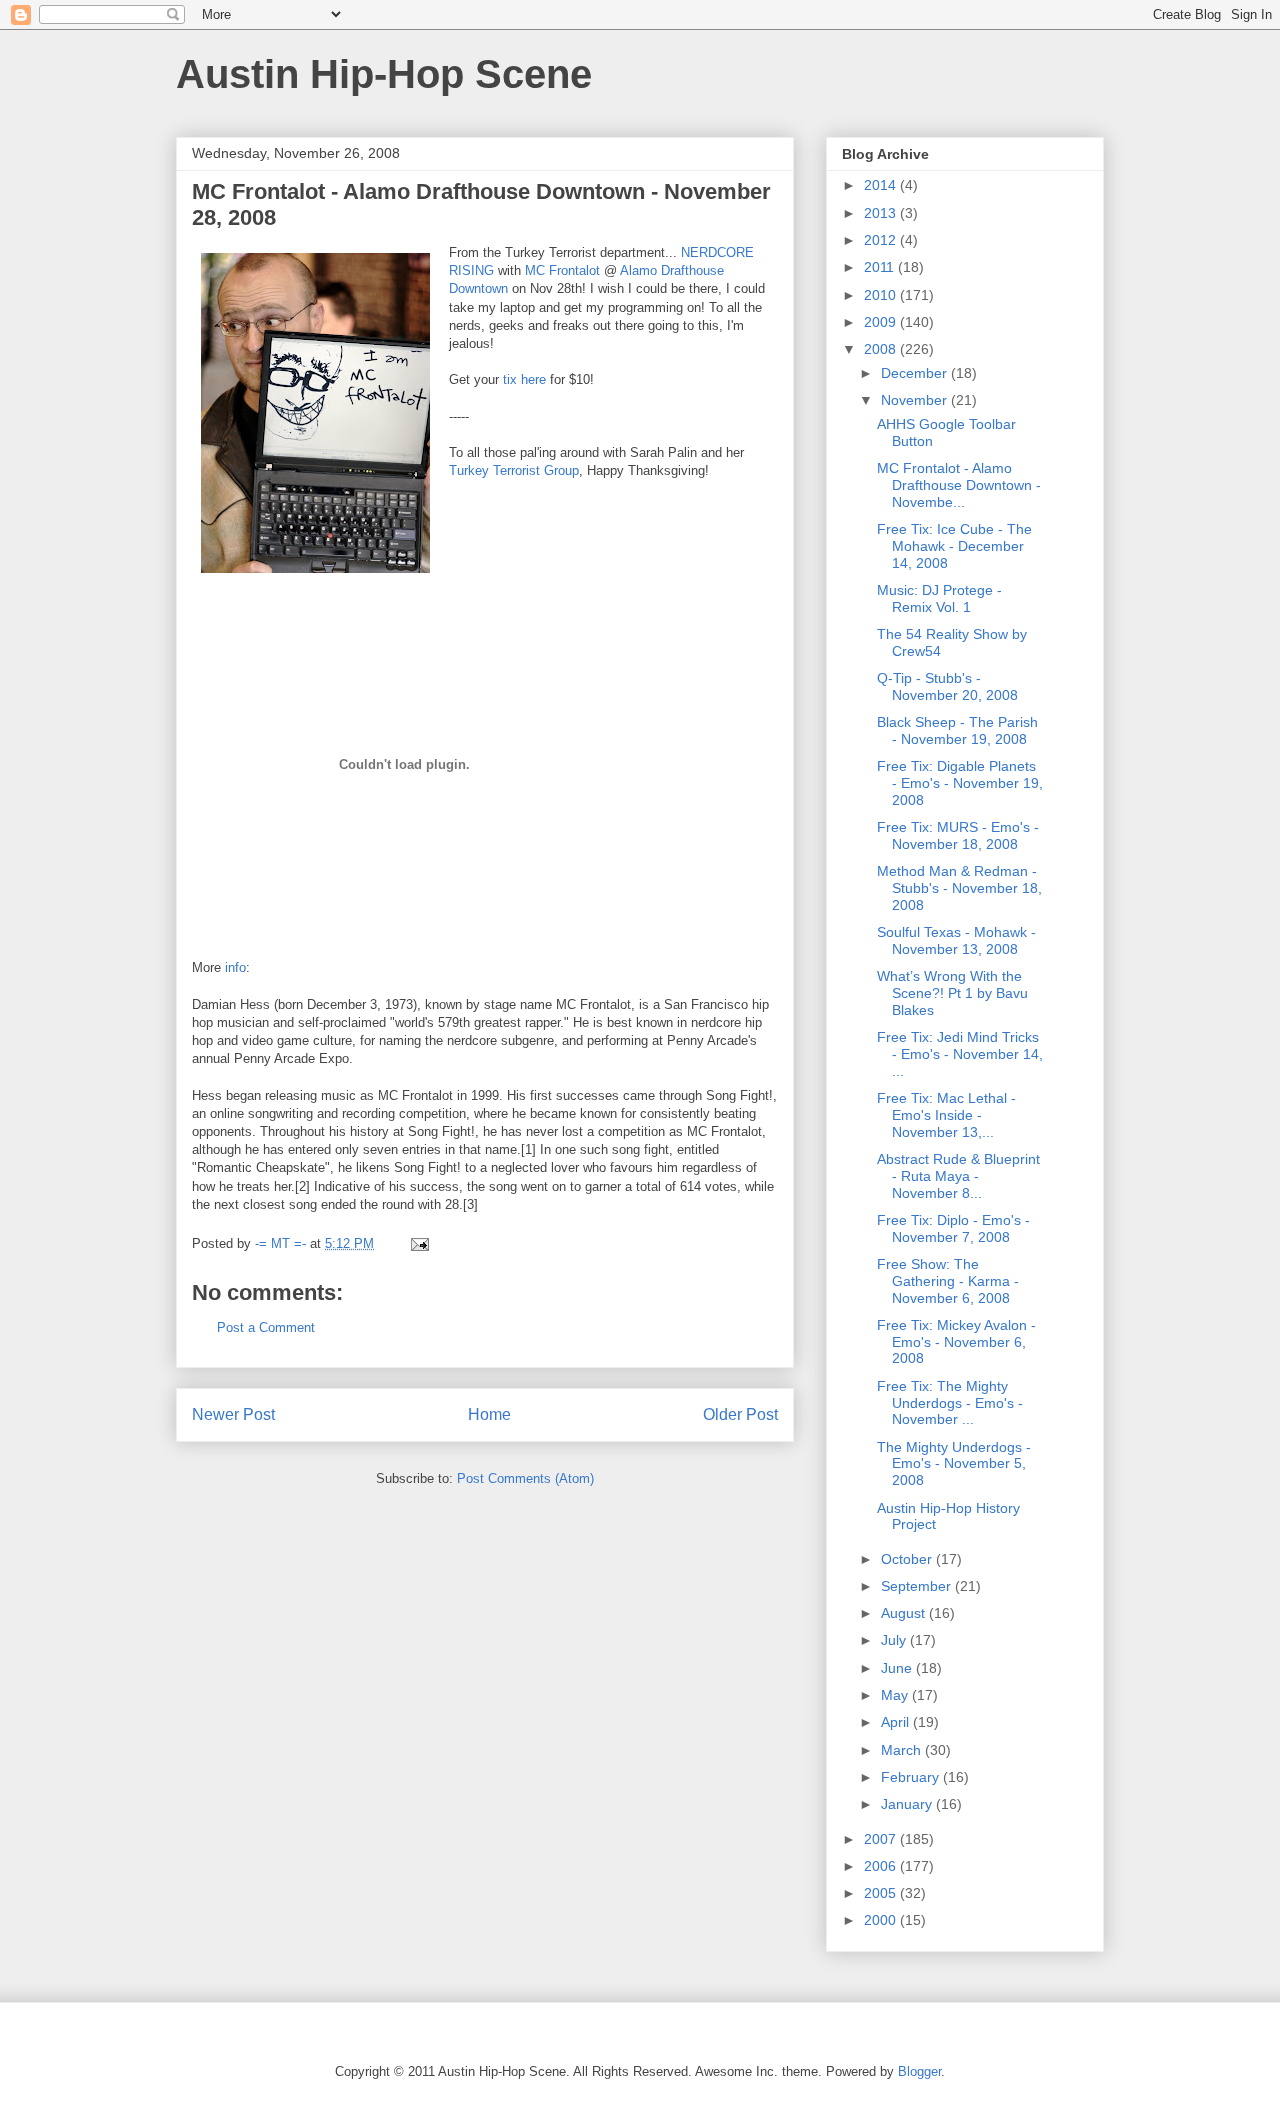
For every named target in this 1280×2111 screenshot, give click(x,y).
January (908, 1804)
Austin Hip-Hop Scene (384, 74)
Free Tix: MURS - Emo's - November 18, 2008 (958, 835)
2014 (882, 185)
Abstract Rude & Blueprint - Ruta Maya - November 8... (958, 1176)
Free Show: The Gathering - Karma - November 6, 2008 (948, 1281)
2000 (882, 1920)
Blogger (919, 2071)
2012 (882, 240)
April (897, 1722)
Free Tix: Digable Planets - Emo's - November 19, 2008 (960, 783)
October (908, 1559)
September (918, 1586)
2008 (882, 349)
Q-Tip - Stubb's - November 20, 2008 (947, 686)
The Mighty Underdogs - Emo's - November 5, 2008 (954, 1464)
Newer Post (233, 1414)
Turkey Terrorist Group (514, 470)
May (896, 1695)
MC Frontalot (562, 270)
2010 (882, 295)
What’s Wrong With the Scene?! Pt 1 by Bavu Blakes (952, 993)
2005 (882, 1893)
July (895, 1640)
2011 (881, 267)
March (903, 1750)
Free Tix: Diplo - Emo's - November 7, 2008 (953, 1228)
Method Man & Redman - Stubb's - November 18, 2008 (959, 888)
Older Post (740, 1414)
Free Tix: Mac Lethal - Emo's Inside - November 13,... (946, 1115)
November (916, 400)
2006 (882, 1866)
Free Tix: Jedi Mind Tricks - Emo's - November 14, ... (960, 1054)
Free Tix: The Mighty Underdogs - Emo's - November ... (950, 1403)
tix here (524, 379)
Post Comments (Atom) (525, 1478)
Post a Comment (266, 1327)
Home (489, 1414)
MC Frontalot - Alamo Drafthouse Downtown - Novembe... (959, 485)
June (898, 1668)
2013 (882, 213)
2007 (882, 1839)
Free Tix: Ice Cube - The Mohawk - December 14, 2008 (954, 546)
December (916, 373)
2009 (882, 322)
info (235, 967)
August (905, 1613)
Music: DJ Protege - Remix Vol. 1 (939, 598)
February (912, 1777)
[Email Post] (418, 1243)
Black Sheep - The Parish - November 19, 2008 (957, 730)
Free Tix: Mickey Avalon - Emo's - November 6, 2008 (956, 1342)
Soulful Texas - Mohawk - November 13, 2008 (956, 940)
